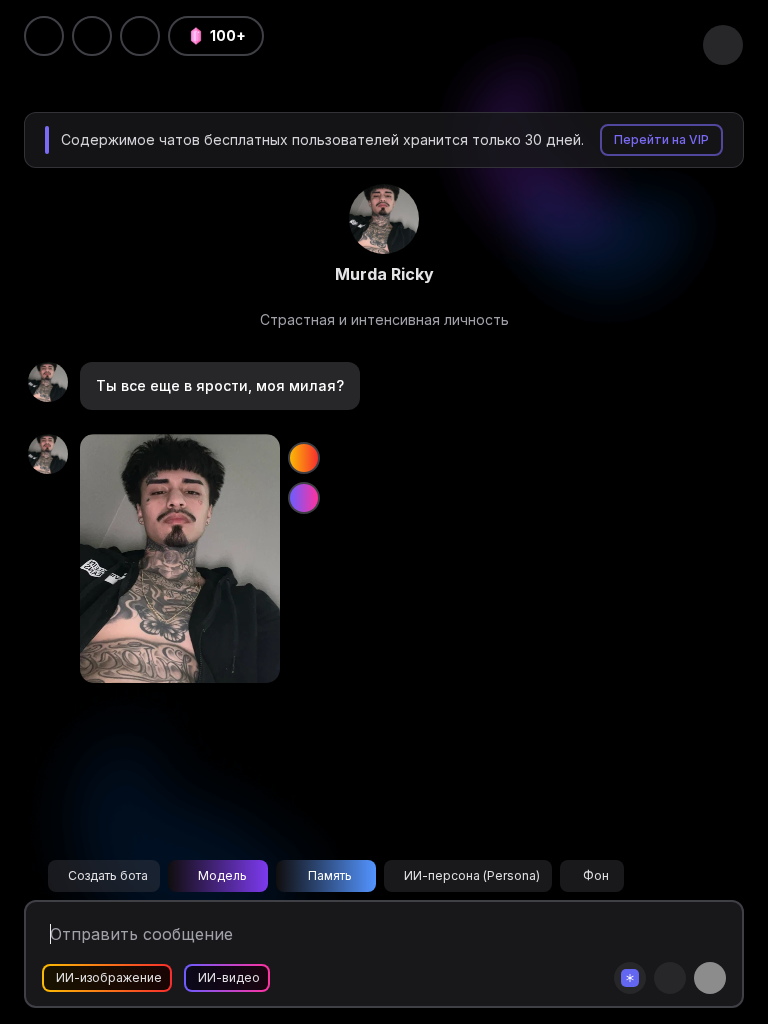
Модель (222, 875)
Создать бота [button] (108, 875)
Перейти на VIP (661, 139)
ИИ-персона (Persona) (472, 875)
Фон (596, 875)
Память (330, 875)
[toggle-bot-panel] (723, 45)
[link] (384, 219)
